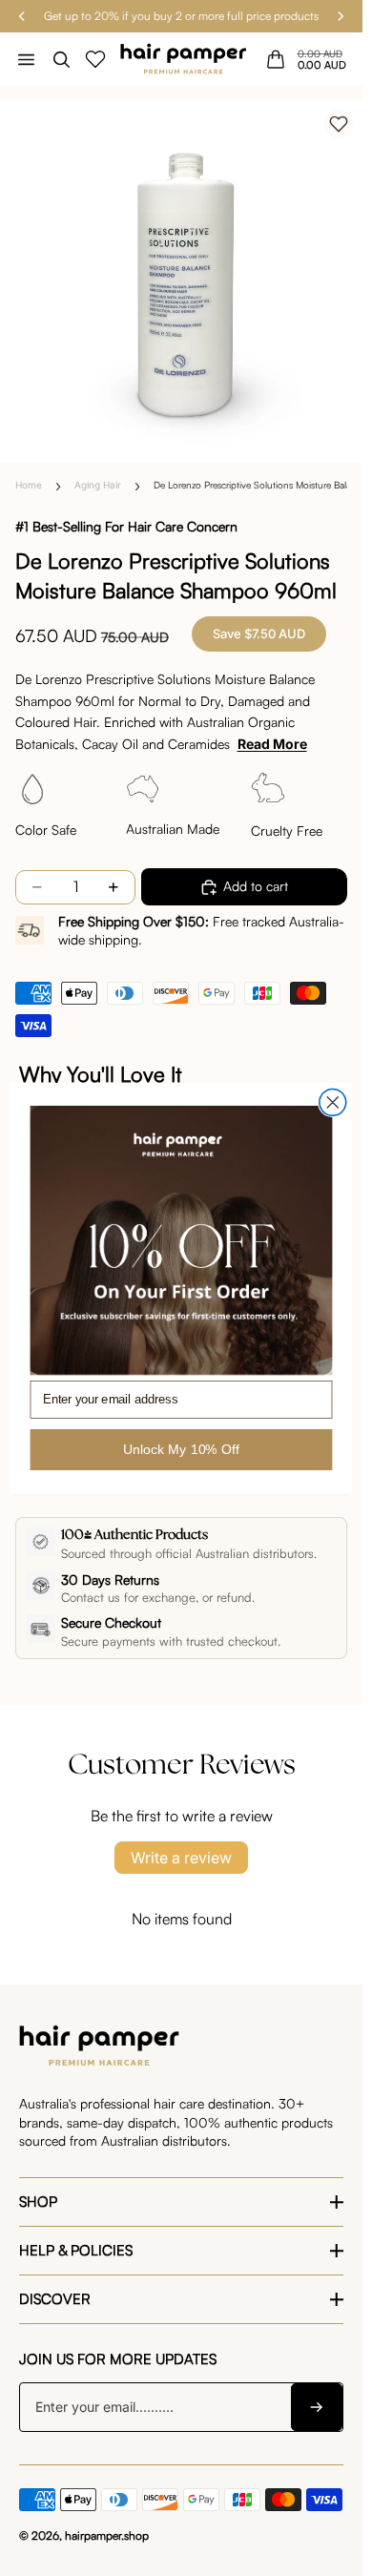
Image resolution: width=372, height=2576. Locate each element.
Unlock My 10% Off (182, 1449)
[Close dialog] (333, 1103)
